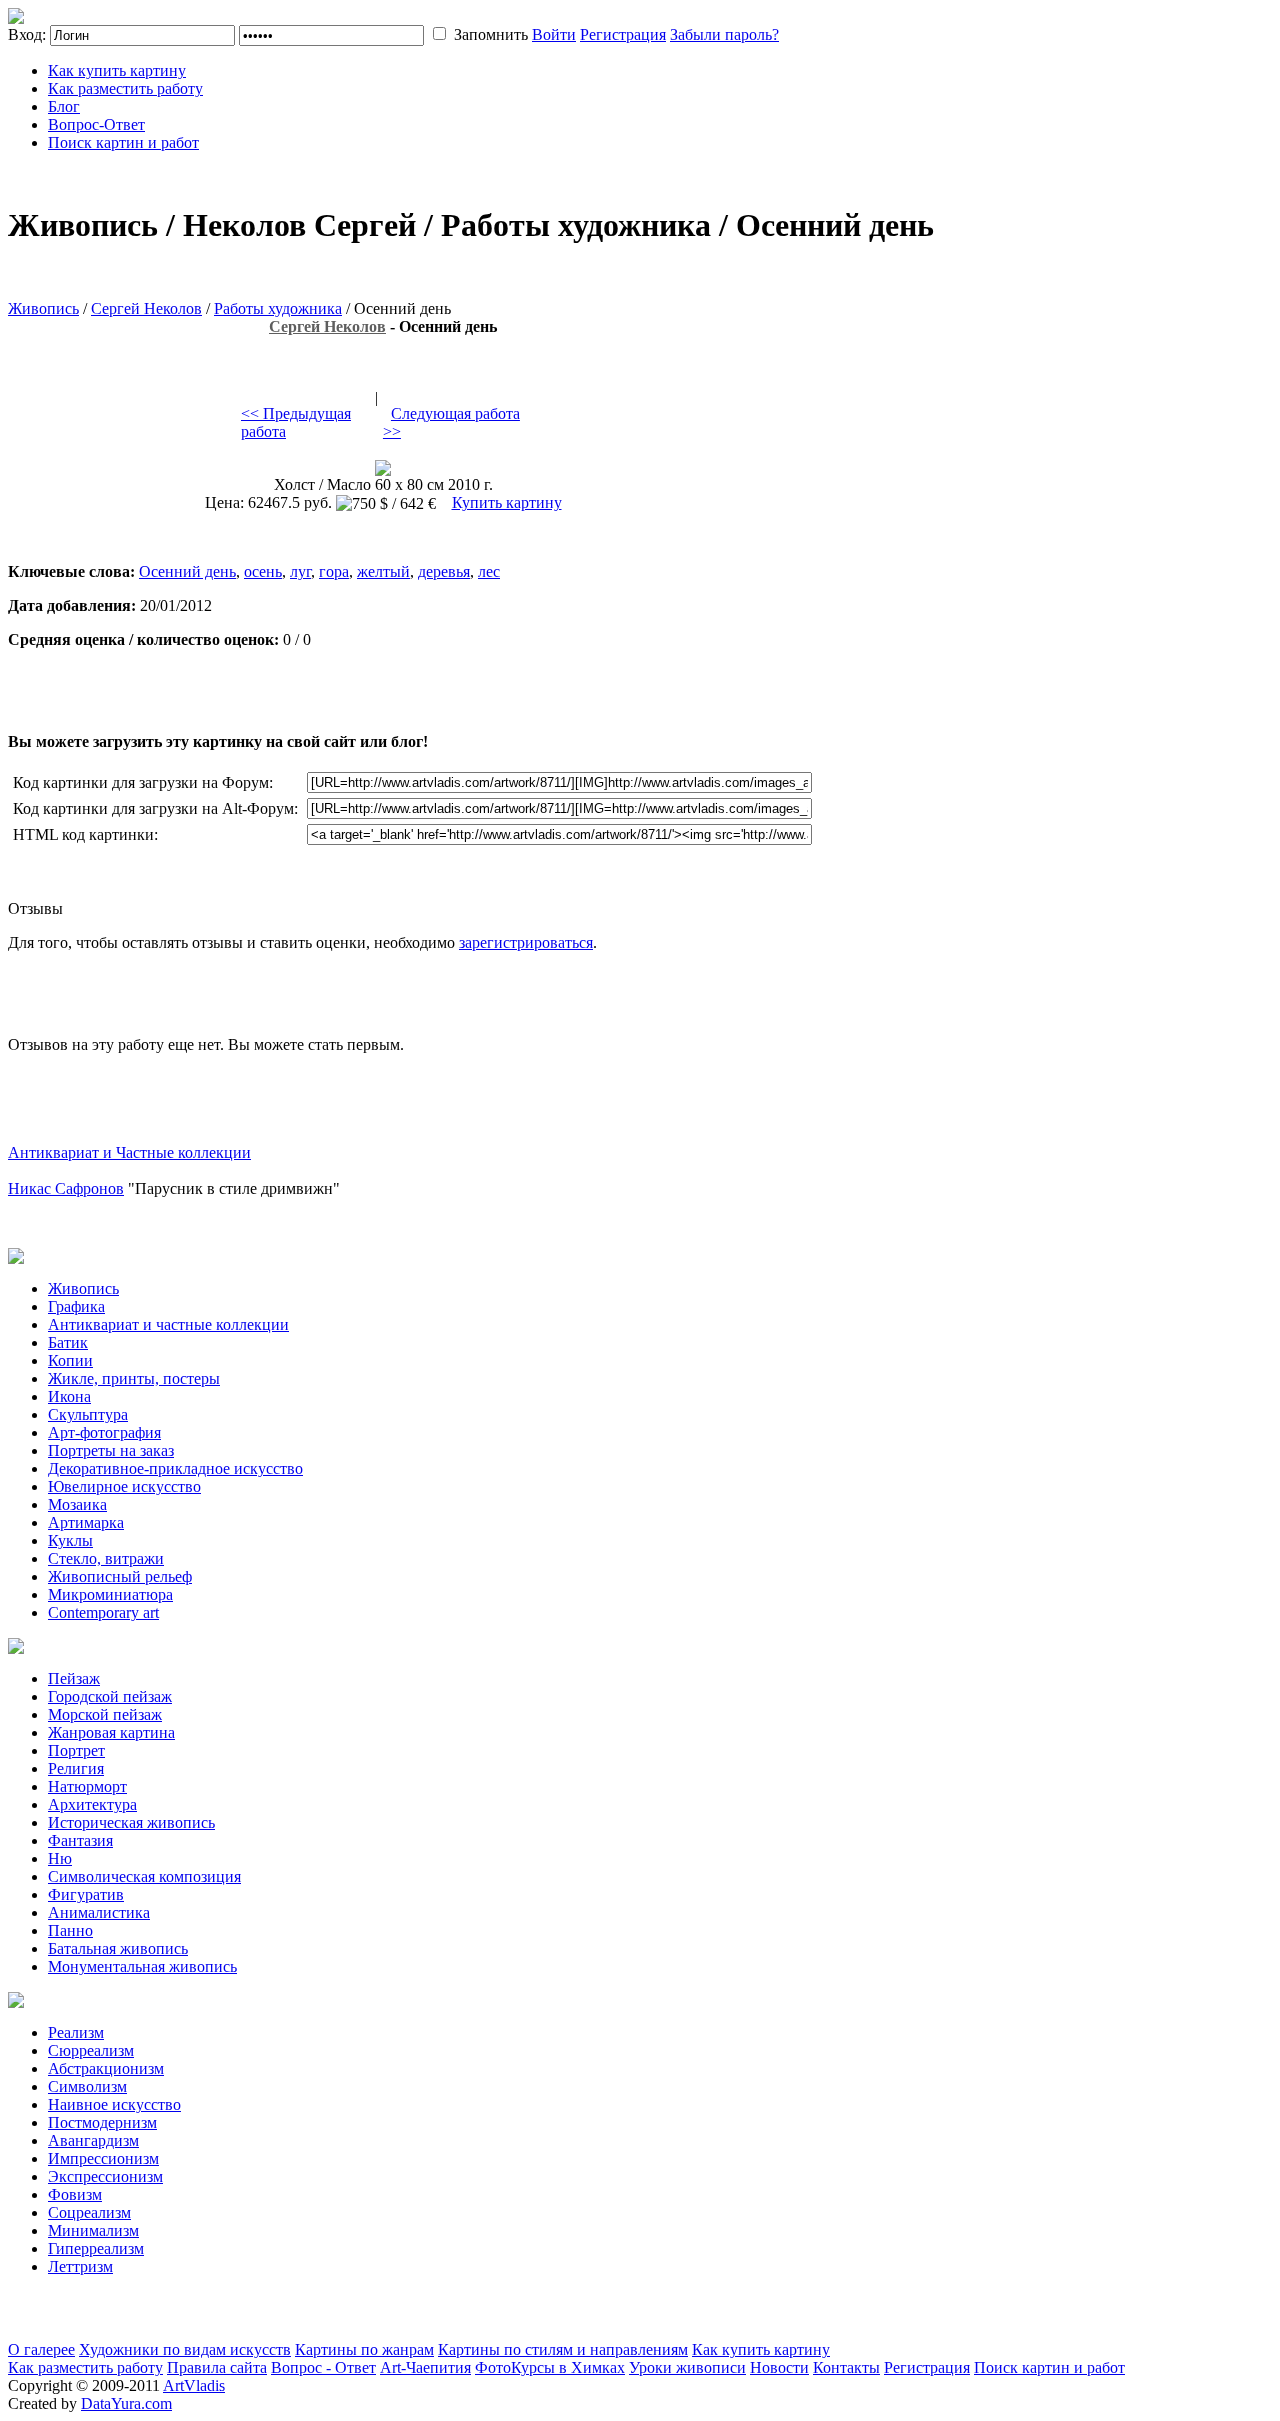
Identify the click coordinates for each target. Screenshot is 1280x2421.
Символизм (87, 2086)
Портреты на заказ (111, 1450)
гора (334, 571)
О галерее (41, 2349)
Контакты (846, 2367)
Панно (70, 1930)
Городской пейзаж (110, 1696)
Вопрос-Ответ (96, 124)
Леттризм (80, 2266)
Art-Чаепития (425, 2367)
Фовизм (75, 2194)
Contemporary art (103, 1612)
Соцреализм (89, 2212)
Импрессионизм (103, 2158)
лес (489, 571)
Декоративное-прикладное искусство (175, 1468)
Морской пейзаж (105, 1714)
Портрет (76, 1750)
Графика (76, 1306)
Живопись (43, 308)
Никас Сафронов (66, 1188)
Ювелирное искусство (124, 1486)
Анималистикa (99, 1912)
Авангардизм (93, 2140)
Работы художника (278, 308)
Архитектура (92, 1804)
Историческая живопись (131, 1822)
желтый (383, 571)
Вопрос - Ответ (323, 2367)
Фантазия (80, 1840)
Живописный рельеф (120, 1576)
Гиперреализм (96, 2248)
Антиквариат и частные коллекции (168, 1324)
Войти (554, 34)
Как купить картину (117, 70)
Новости (779, 2367)
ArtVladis (194, 2385)
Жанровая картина (111, 1732)
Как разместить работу (125, 88)
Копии (70, 1360)
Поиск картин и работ (123, 142)
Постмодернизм (102, 2122)
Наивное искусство (114, 2104)
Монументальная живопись (142, 1966)
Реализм (76, 2032)
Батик (68, 1342)
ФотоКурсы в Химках (550, 2367)
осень (263, 571)
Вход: (27, 34)
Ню (60, 1858)
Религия (76, 1768)
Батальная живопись (118, 1948)
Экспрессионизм (105, 2176)
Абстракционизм (106, 2068)
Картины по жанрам (364, 2349)
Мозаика (77, 1504)
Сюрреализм (91, 2050)
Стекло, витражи (106, 1558)
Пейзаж (74, 1678)
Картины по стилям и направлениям (563, 2349)
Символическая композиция (144, 1876)
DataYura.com (126, 2403)
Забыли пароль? (724, 34)
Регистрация (623, 34)
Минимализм (93, 2230)
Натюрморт (87, 1786)
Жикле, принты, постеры (134, 1378)
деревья (444, 571)
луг (300, 571)
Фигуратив (86, 1894)
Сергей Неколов (146, 308)
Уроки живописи (687, 2367)
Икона (69, 1396)
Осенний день (187, 571)
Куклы (70, 1540)
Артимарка (86, 1522)
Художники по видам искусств (185, 2349)
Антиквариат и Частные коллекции (129, 1152)
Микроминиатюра (110, 1594)
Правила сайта (217, 2367)
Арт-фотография (104, 1432)
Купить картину (507, 502)
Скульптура (88, 1414)
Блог (64, 106)
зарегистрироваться (526, 942)
